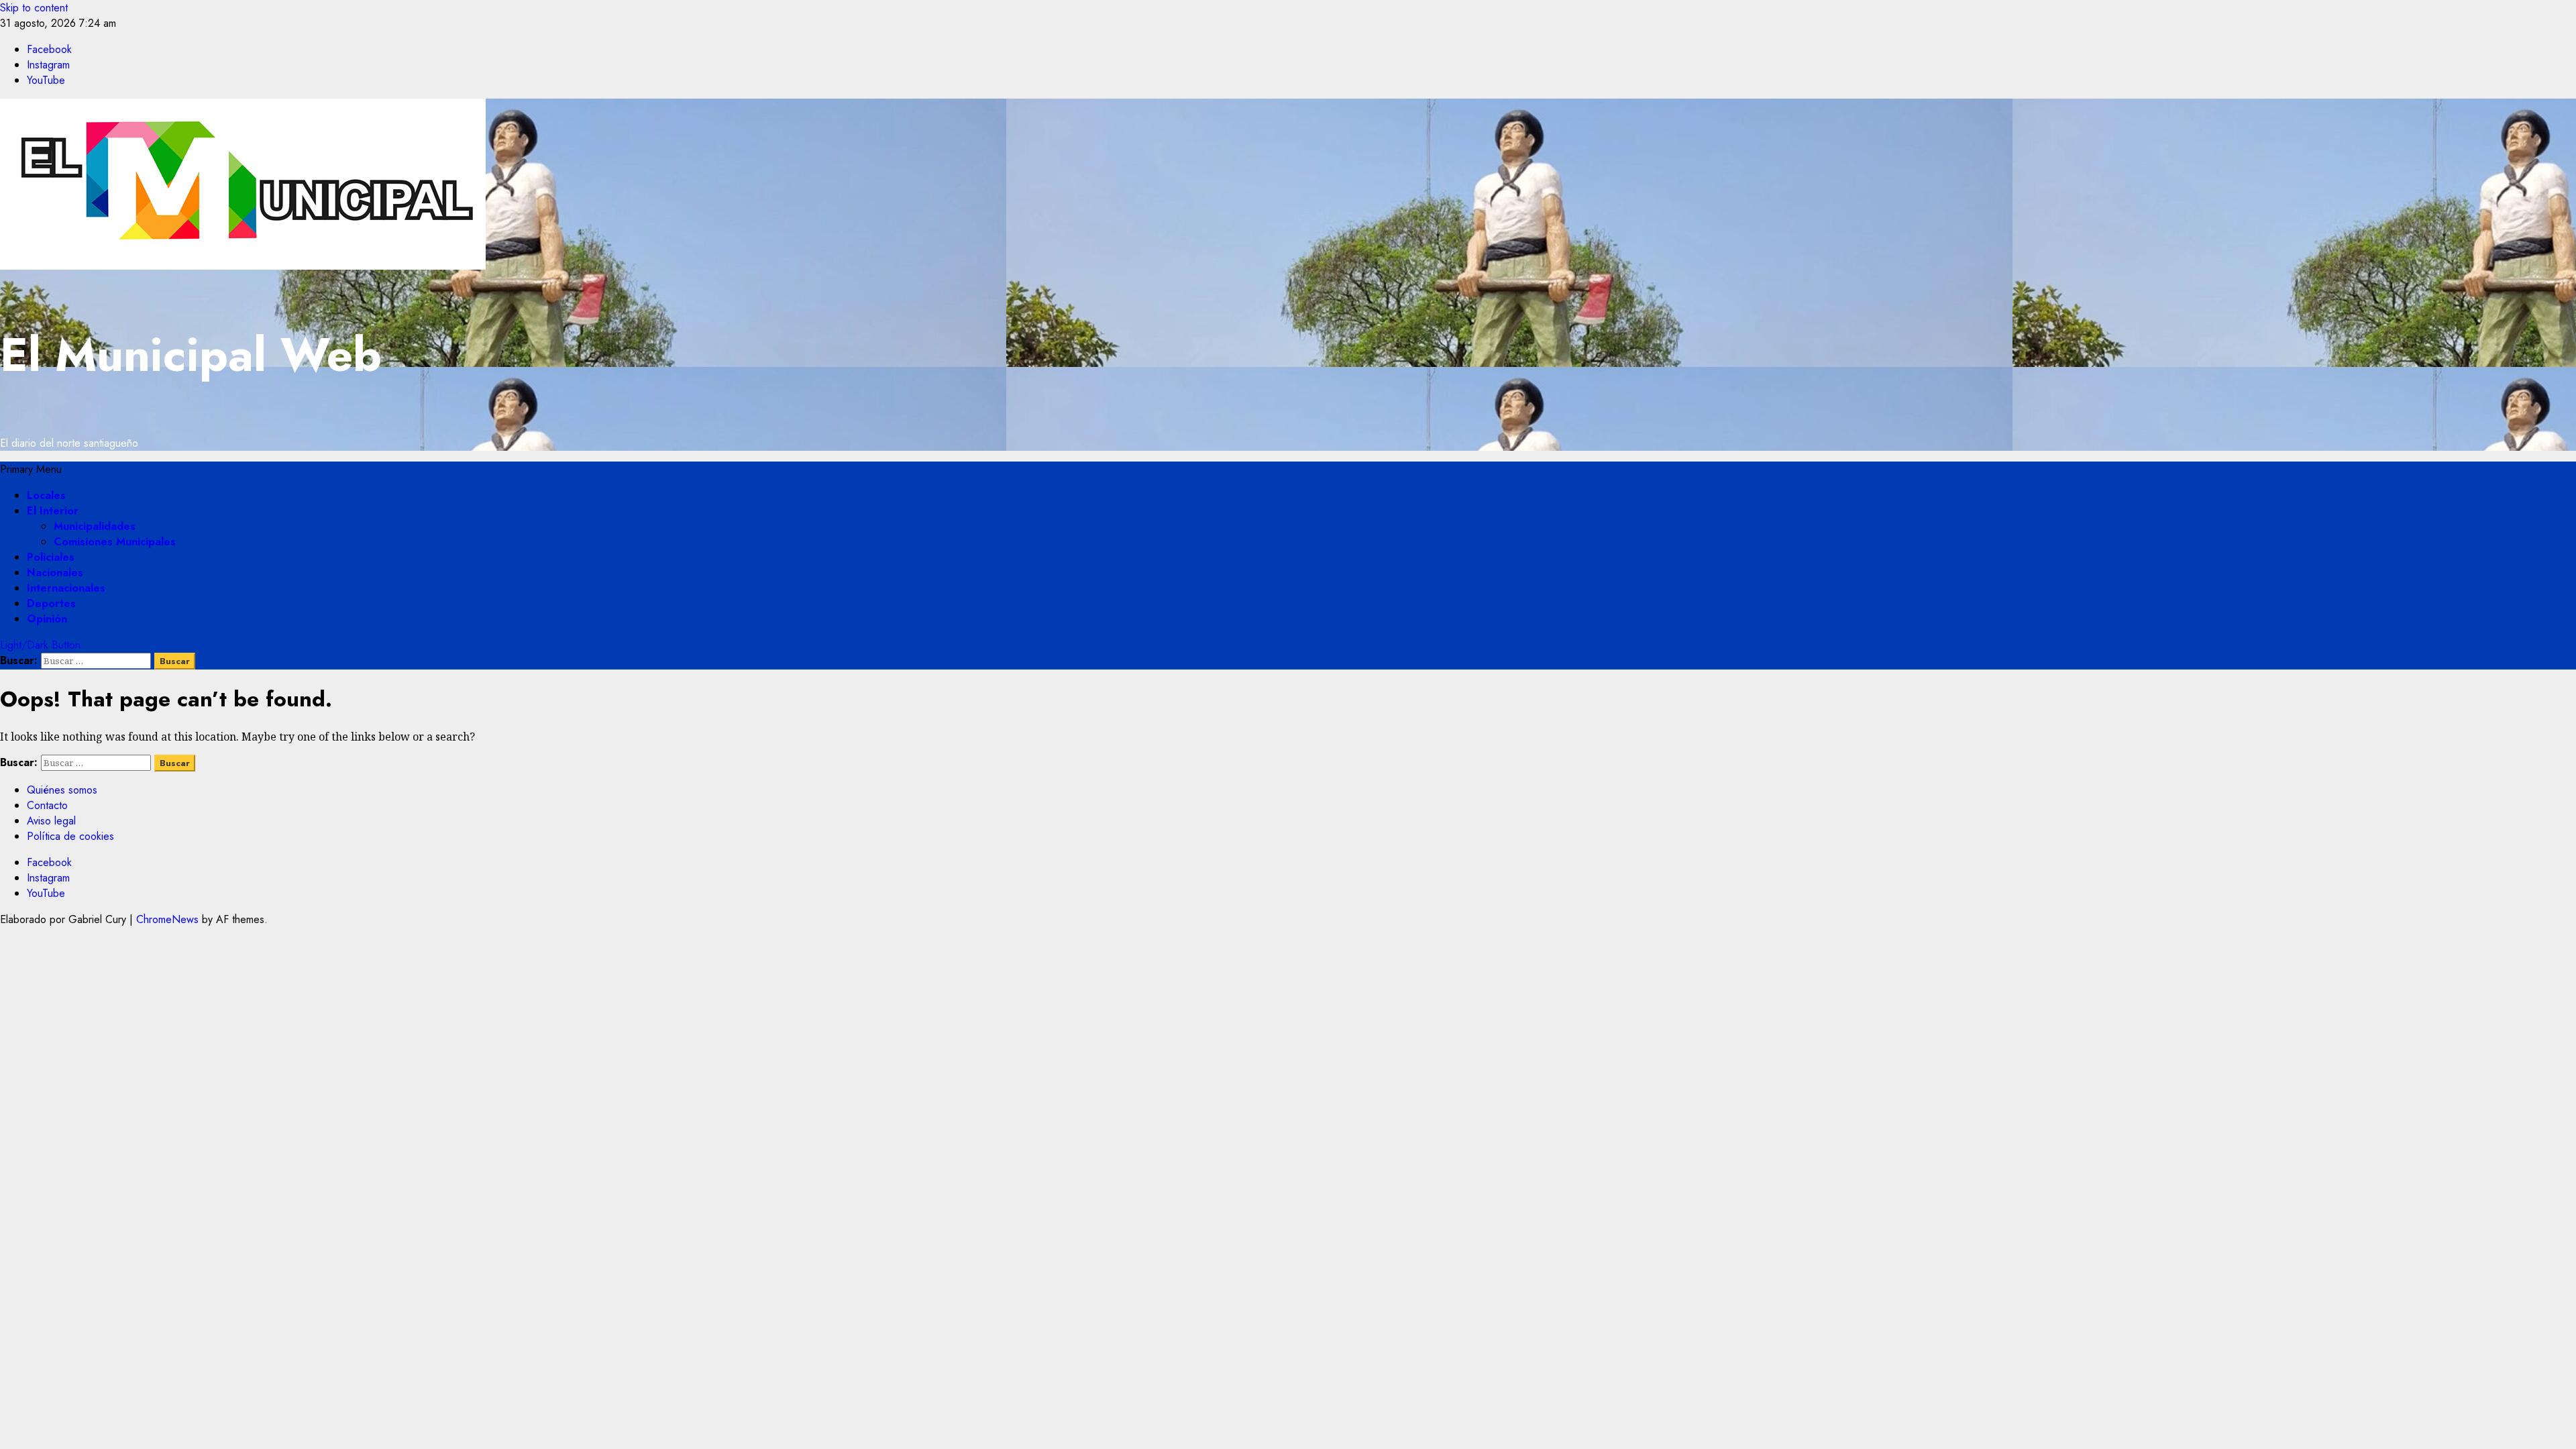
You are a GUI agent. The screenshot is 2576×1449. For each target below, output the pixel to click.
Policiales (51, 557)
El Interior (53, 511)
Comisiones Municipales (115, 542)
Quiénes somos (62, 790)
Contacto (47, 805)
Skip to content (34, 8)
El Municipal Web (191, 355)
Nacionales (55, 573)
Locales (46, 495)
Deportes (51, 603)
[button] (31, 469)
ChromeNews (167, 919)
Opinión (47, 619)
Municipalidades (95, 526)
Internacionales (66, 588)
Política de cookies (70, 836)
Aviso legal (51, 821)
